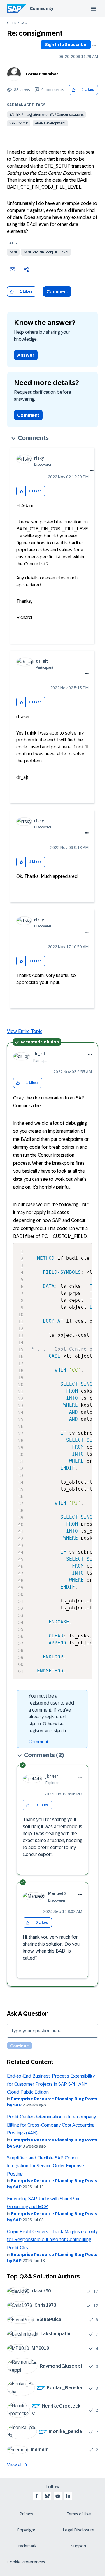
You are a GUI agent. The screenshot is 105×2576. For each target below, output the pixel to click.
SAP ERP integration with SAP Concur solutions (47, 115)
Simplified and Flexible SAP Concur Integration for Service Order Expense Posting (45, 2166)
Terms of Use (79, 2514)
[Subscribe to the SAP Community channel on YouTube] (58, 2496)
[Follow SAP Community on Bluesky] (47, 2496)
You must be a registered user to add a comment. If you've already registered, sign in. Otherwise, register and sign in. (51, 1713)
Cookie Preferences (26, 2562)
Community (42, 8)
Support (79, 2546)
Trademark (26, 2546)
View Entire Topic (25, 1031)
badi (13, 252)
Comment (57, 292)
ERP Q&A (19, 23)
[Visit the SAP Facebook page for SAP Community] (37, 2496)
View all (15, 2465)
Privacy (26, 2514)
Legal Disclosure (79, 2530)
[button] (74, 90)
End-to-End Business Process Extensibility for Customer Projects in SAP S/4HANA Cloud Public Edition (51, 2084)
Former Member (42, 74)
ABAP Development (50, 123)
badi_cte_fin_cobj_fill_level (46, 252)
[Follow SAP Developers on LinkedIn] (68, 2496)
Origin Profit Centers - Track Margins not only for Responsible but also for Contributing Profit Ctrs (52, 2240)
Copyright (26, 2530)
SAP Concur (19, 123)
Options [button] (94, 45)
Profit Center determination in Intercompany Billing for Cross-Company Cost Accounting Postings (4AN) (51, 2125)
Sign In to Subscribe (66, 45)
